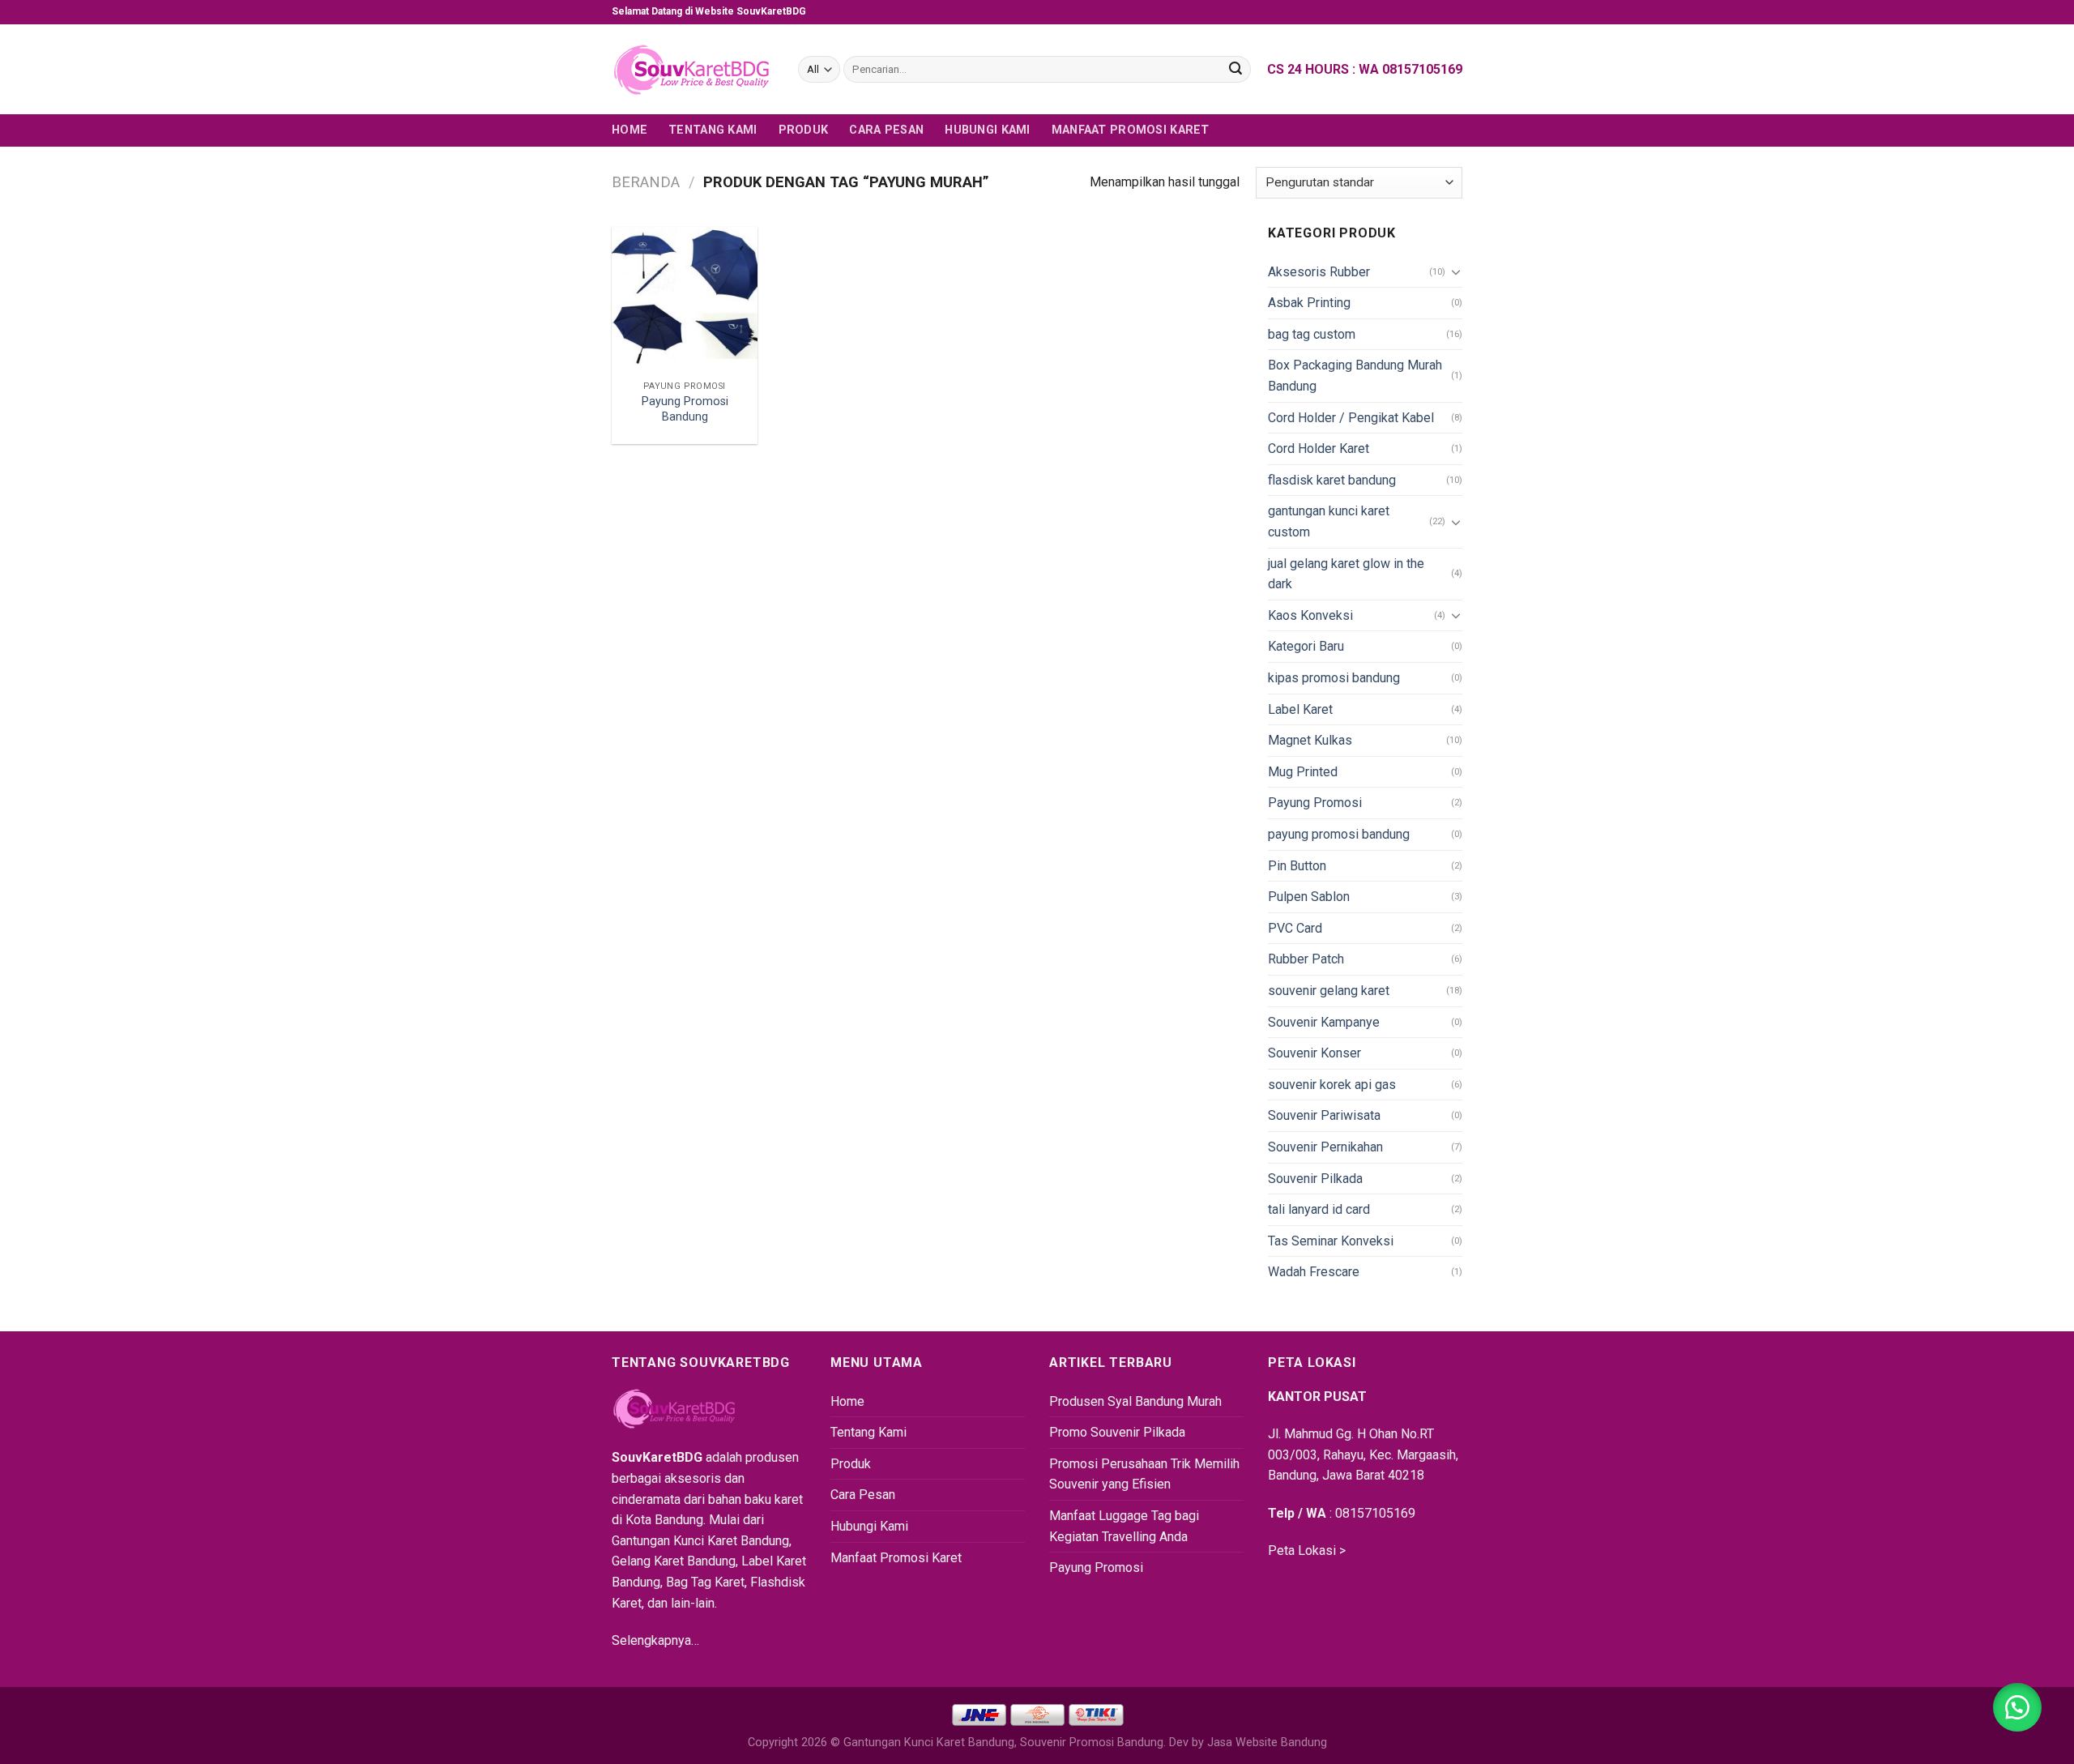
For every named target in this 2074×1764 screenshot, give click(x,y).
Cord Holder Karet (1319, 448)
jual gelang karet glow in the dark (1346, 574)
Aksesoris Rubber (1319, 272)
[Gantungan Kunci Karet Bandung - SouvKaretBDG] (693, 70)
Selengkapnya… (655, 1640)
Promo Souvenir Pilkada (1117, 1432)
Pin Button (1297, 866)
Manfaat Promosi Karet (1131, 130)
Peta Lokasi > (1307, 1550)
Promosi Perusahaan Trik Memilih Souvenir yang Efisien (1144, 1474)
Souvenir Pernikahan (1325, 1147)
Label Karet (1300, 709)
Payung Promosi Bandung (685, 409)
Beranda (646, 182)
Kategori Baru (1306, 646)
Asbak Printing (1309, 303)
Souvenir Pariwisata (1324, 1115)
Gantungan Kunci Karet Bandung (929, 1743)
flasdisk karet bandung (1332, 480)
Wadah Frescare (1314, 1272)
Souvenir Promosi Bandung (1092, 1743)
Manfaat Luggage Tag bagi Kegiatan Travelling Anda (1124, 1526)
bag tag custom (1312, 334)
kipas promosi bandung (1334, 678)
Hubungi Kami (987, 130)
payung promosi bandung (1339, 834)
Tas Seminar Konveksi (1331, 1241)
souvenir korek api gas (1332, 1085)
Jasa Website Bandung (1267, 1743)
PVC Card (1295, 928)
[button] (2017, 1707)
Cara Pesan (886, 130)
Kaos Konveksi (1310, 615)
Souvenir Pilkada (1315, 1179)
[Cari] (1235, 70)
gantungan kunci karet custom (1329, 521)
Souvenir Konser (1314, 1053)
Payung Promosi (1315, 803)
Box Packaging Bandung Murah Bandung (1355, 376)
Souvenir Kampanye (1324, 1022)
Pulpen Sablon (1309, 897)
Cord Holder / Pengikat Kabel (1351, 418)
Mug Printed (1303, 772)
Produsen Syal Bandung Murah (1135, 1401)
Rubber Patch (1306, 959)
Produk (804, 130)
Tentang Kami (713, 130)
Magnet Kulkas (1310, 740)
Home (629, 130)
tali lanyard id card (1319, 1209)
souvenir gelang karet (1329, 991)
